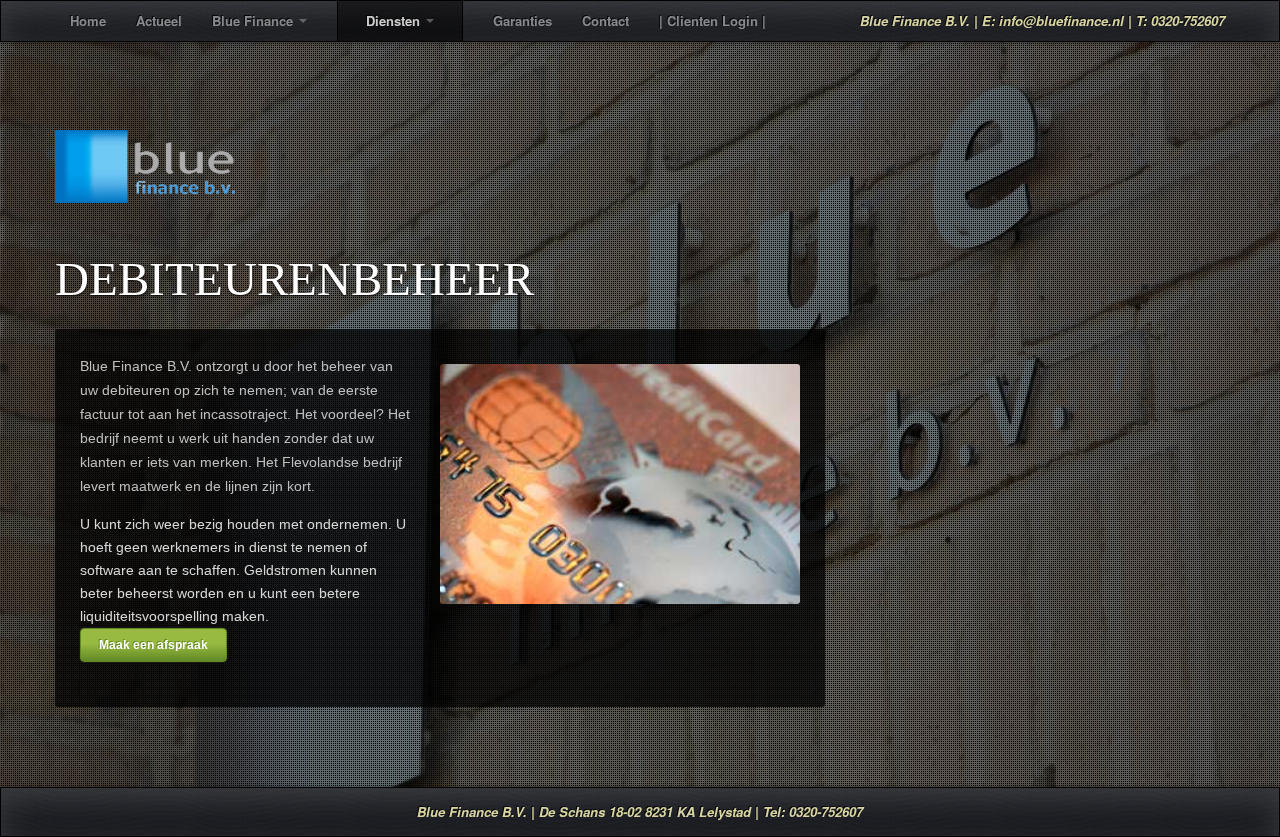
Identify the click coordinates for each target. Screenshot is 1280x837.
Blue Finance (252, 20)
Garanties (522, 20)
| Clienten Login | (712, 20)
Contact (605, 20)
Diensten (393, 20)
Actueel (159, 20)
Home (88, 20)
